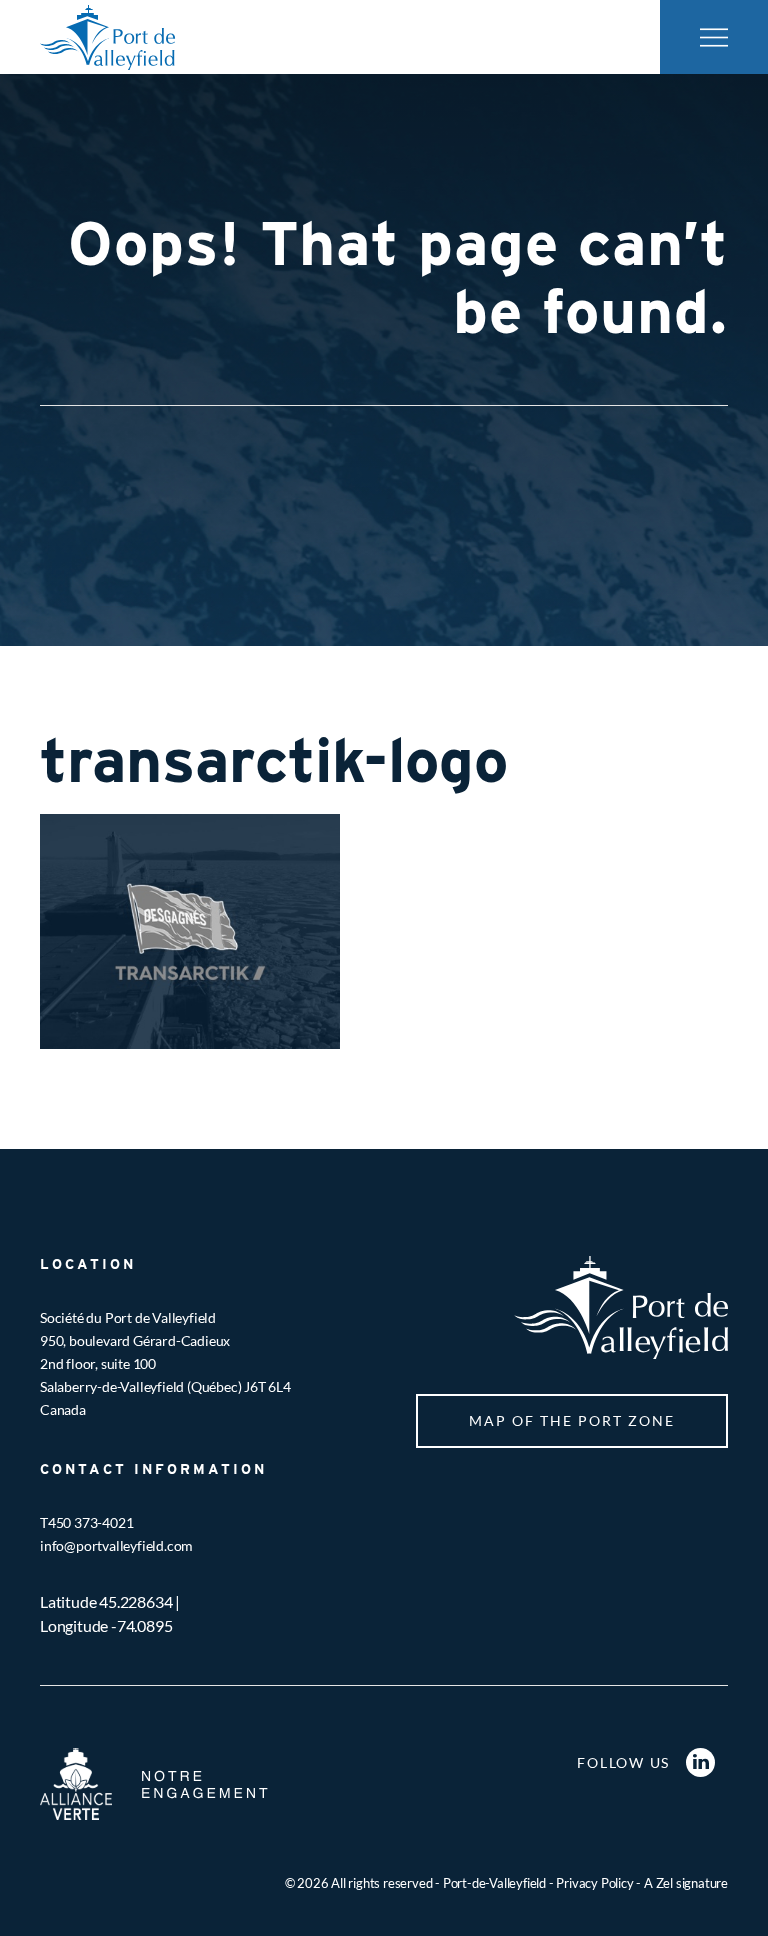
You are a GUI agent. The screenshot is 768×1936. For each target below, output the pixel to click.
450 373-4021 (91, 1522)
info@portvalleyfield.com (116, 1545)
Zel (664, 1883)
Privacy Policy (594, 1883)
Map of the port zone (572, 1420)
